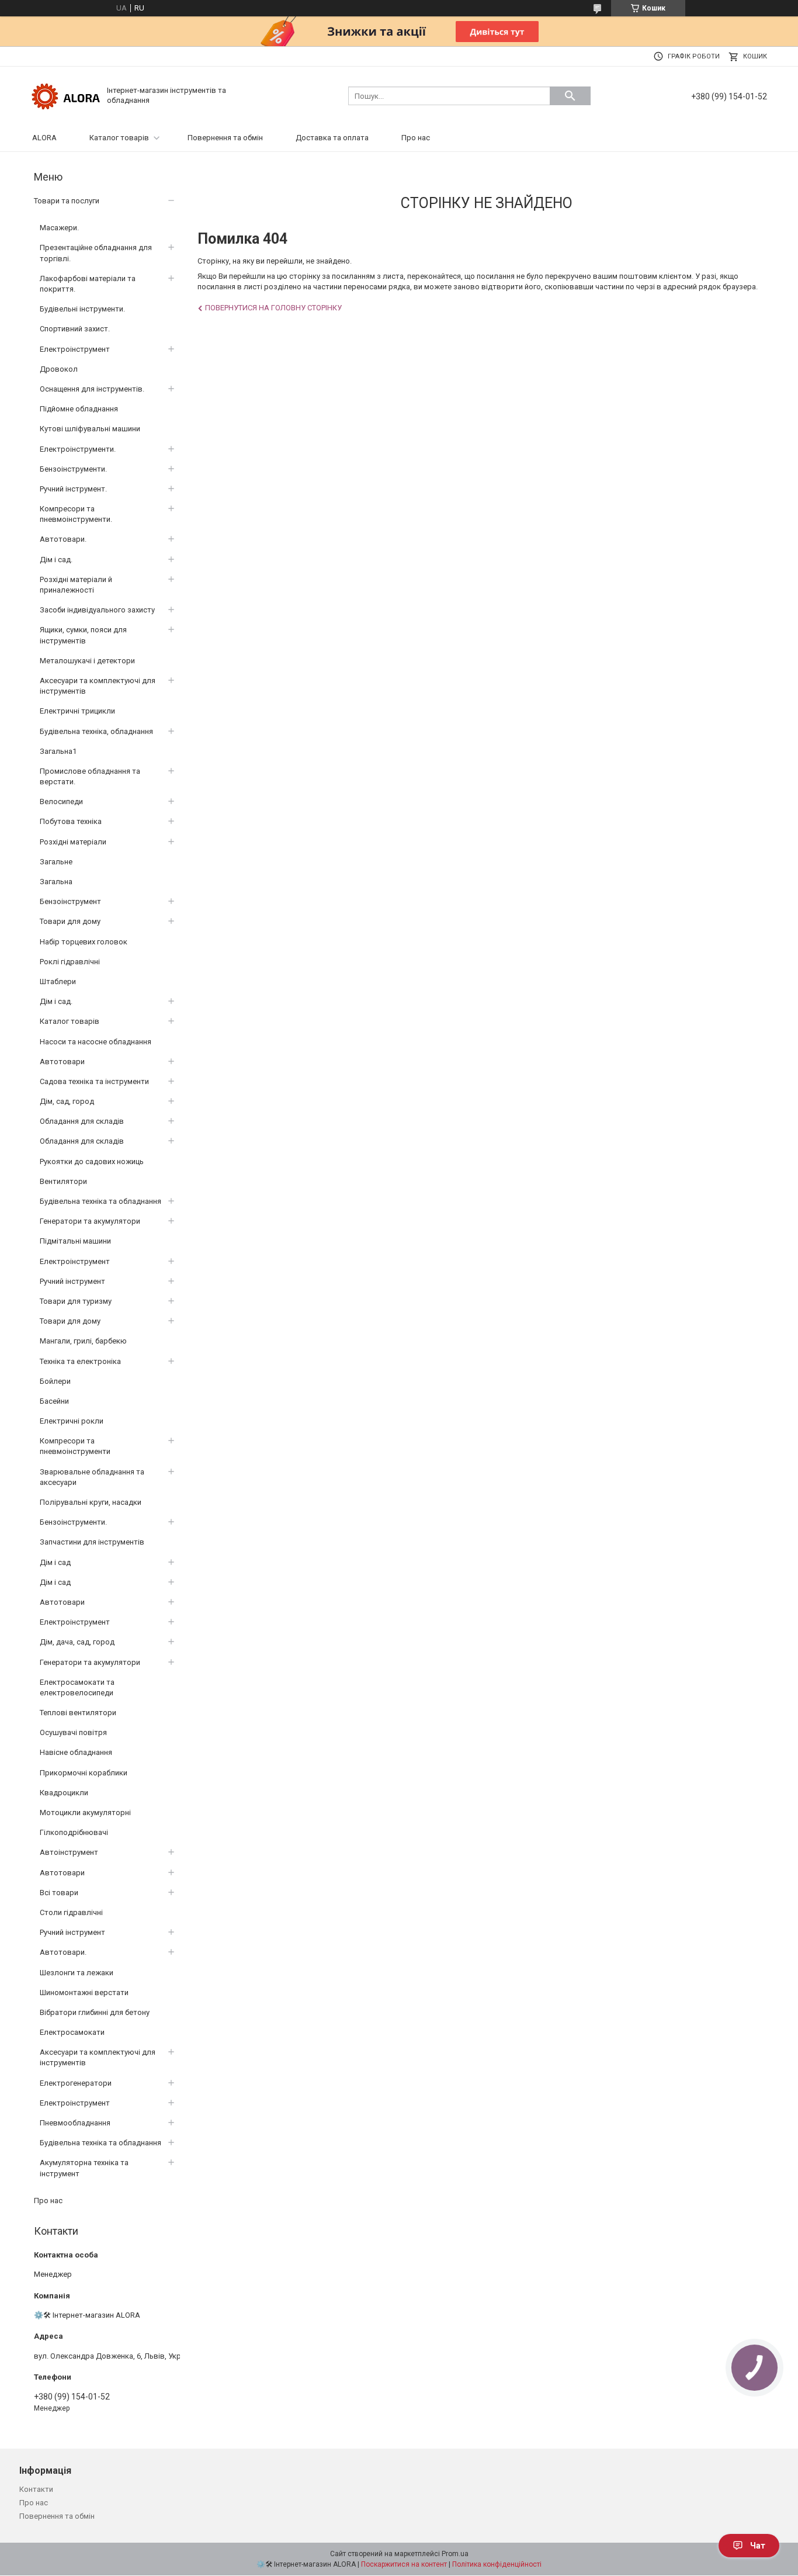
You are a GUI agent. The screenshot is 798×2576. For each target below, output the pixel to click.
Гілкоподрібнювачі (74, 1832)
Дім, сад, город (67, 1101)
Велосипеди (61, 801)
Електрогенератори (76, 2083)
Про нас (416, 138)
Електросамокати (72, 2032)
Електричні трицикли (77, 711)
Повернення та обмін (225, 138)
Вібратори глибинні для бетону (95, 2012)
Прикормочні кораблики (84, 1773)
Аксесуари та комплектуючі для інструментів (98, 686)
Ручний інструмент (72, 1281)
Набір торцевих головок (84, 942)
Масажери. (59, 228)
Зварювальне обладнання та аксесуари (92, 1477)
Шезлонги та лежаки (77, 1973)
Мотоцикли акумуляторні (85, 1812)
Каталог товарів (119, 138)
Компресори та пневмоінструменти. (76, 514)
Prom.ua (455, 2554)
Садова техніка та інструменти (94, 1081)
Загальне (56, 862)
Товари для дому (70, 921)
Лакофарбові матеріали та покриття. (88, 284)
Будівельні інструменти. (82, 309)
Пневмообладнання (75, 2123)
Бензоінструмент (70, 901)
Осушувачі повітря (73, 1732)
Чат (758, 2546)
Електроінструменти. (78, 449)
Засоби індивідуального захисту (97, 610)
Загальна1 (58, 751)
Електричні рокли (72, 1421)
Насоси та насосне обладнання (96, 1042)
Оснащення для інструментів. (92, 389)
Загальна (56, 882)
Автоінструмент (69, 1852)
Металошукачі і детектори (87, 661)
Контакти (36, 2489)
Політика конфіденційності (497, 2564)
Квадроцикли (64, 1793)
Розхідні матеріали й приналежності (76, 585)
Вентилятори (63, 1181)
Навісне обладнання (76, 1752)
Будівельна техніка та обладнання (100, 1201)
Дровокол (59, 369)
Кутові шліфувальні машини (90, 429)
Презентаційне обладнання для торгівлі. (96, 253)
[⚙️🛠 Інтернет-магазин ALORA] (66, 95)
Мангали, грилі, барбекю (83, 1341)
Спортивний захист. (75, 329)
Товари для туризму (76, 1301)
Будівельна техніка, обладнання (96, 731)
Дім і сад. (56, 560)
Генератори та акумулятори (90, 1221)
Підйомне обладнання (79, 409)
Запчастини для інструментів (92, 1542)
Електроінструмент (75, 349)
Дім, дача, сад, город (77, 1642)
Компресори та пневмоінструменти (75, 1446)
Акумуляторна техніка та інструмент (84, 2168)
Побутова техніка (71, 821)
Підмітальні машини (75, 1241)
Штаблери (58, 981)
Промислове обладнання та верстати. (90, 776)
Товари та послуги (67, 201)
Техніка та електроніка (80, 1361)
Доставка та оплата (332, 138)
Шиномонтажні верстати (84, 1992)
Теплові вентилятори (78, 1713)
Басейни (54, 1401)
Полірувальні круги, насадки (91, 1502)
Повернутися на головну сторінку (273, 308)
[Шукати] (570, 96)
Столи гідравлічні (71, 1912)
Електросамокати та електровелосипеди (77, 1687)
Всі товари (59, 1893)
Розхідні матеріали (73, 842)
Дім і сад (55, 1562)
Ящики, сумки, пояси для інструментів (83, 635)
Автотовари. (63, 539)
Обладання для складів (82, 1121)
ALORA (44, 138)
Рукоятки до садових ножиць (92, 1161)
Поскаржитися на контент (404, 2564)
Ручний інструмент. (73, 489)
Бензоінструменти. (73, 469)
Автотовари (62, 1062)
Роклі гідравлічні (70, 962)
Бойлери (55, 1381)
